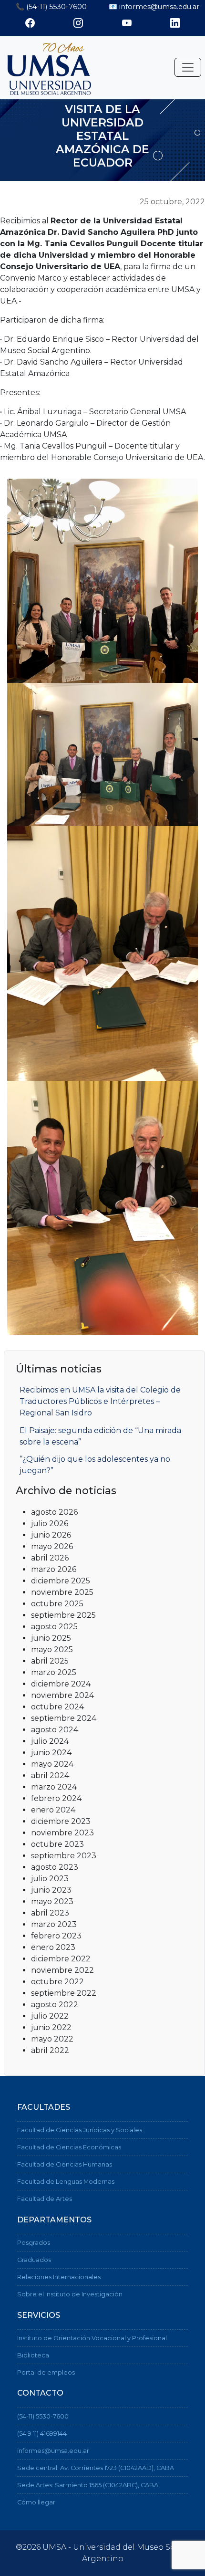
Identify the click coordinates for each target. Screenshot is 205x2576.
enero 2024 (53, 1810)
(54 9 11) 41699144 (42, 2434)
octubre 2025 (57, 1604)
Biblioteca (33, 2355)
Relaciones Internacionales (59, 2277)
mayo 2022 (52, 2039)
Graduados (34, 2260)
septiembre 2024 (64, 1718)
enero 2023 (53, 1947)
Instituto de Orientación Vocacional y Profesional (92, 2338)
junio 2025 (51, 1638)
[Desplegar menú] (188, 67)
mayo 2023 (52, 1901)
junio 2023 (51, 1890)
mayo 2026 (52, 1546)
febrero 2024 (56, 1798)
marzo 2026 (54, 1569)
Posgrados (34, 2243)
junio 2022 (51, 2027)
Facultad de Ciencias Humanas (65, 2164)
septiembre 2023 (64, 1856)
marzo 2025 (54, 1672)
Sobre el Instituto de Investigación (70, 2294)
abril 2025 (50, 1661)
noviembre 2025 (62, 1592)
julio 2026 (50, 1524)
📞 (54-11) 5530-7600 (51, 7)
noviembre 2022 (62, 1970)
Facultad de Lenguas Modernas (66, 2182)
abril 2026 (50, 1558)
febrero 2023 (56, 1936)
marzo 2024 (54, 1787)
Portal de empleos (46, 2372)
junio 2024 (51, 1753)
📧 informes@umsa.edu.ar (154, 7)
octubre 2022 (57, 1982)
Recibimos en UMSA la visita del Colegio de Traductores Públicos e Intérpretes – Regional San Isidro (100, 1401)
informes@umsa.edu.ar (53, 2451)
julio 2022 (50, 2016)
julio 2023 (50, 1879)
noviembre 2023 (62, 1833)
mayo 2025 (52, 1649)
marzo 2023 (54, 1924)
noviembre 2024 (62, 1695)
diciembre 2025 (61, 1581)
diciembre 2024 (61, 1684)
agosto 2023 (55, 1867)
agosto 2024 (55, 1730)
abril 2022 (50, 2050)
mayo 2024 (52, 1764)
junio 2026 (51, 1535)
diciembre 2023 (61, 1821)
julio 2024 (50, 1741)
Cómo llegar (36, 2502)
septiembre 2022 (64, 1993)
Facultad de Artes (45, 2199)
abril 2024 (50, 1775)
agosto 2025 (54, 1627)
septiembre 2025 (63, 1615)
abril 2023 (50, 1913)
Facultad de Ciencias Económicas (69, 2147)
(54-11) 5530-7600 (43, 2416)
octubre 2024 (57, 1707)
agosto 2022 (55, 2005)
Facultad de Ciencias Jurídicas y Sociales (80, 2130)
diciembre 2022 (61, 1959)
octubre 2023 (57, 1844)
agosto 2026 (54, 1512)
